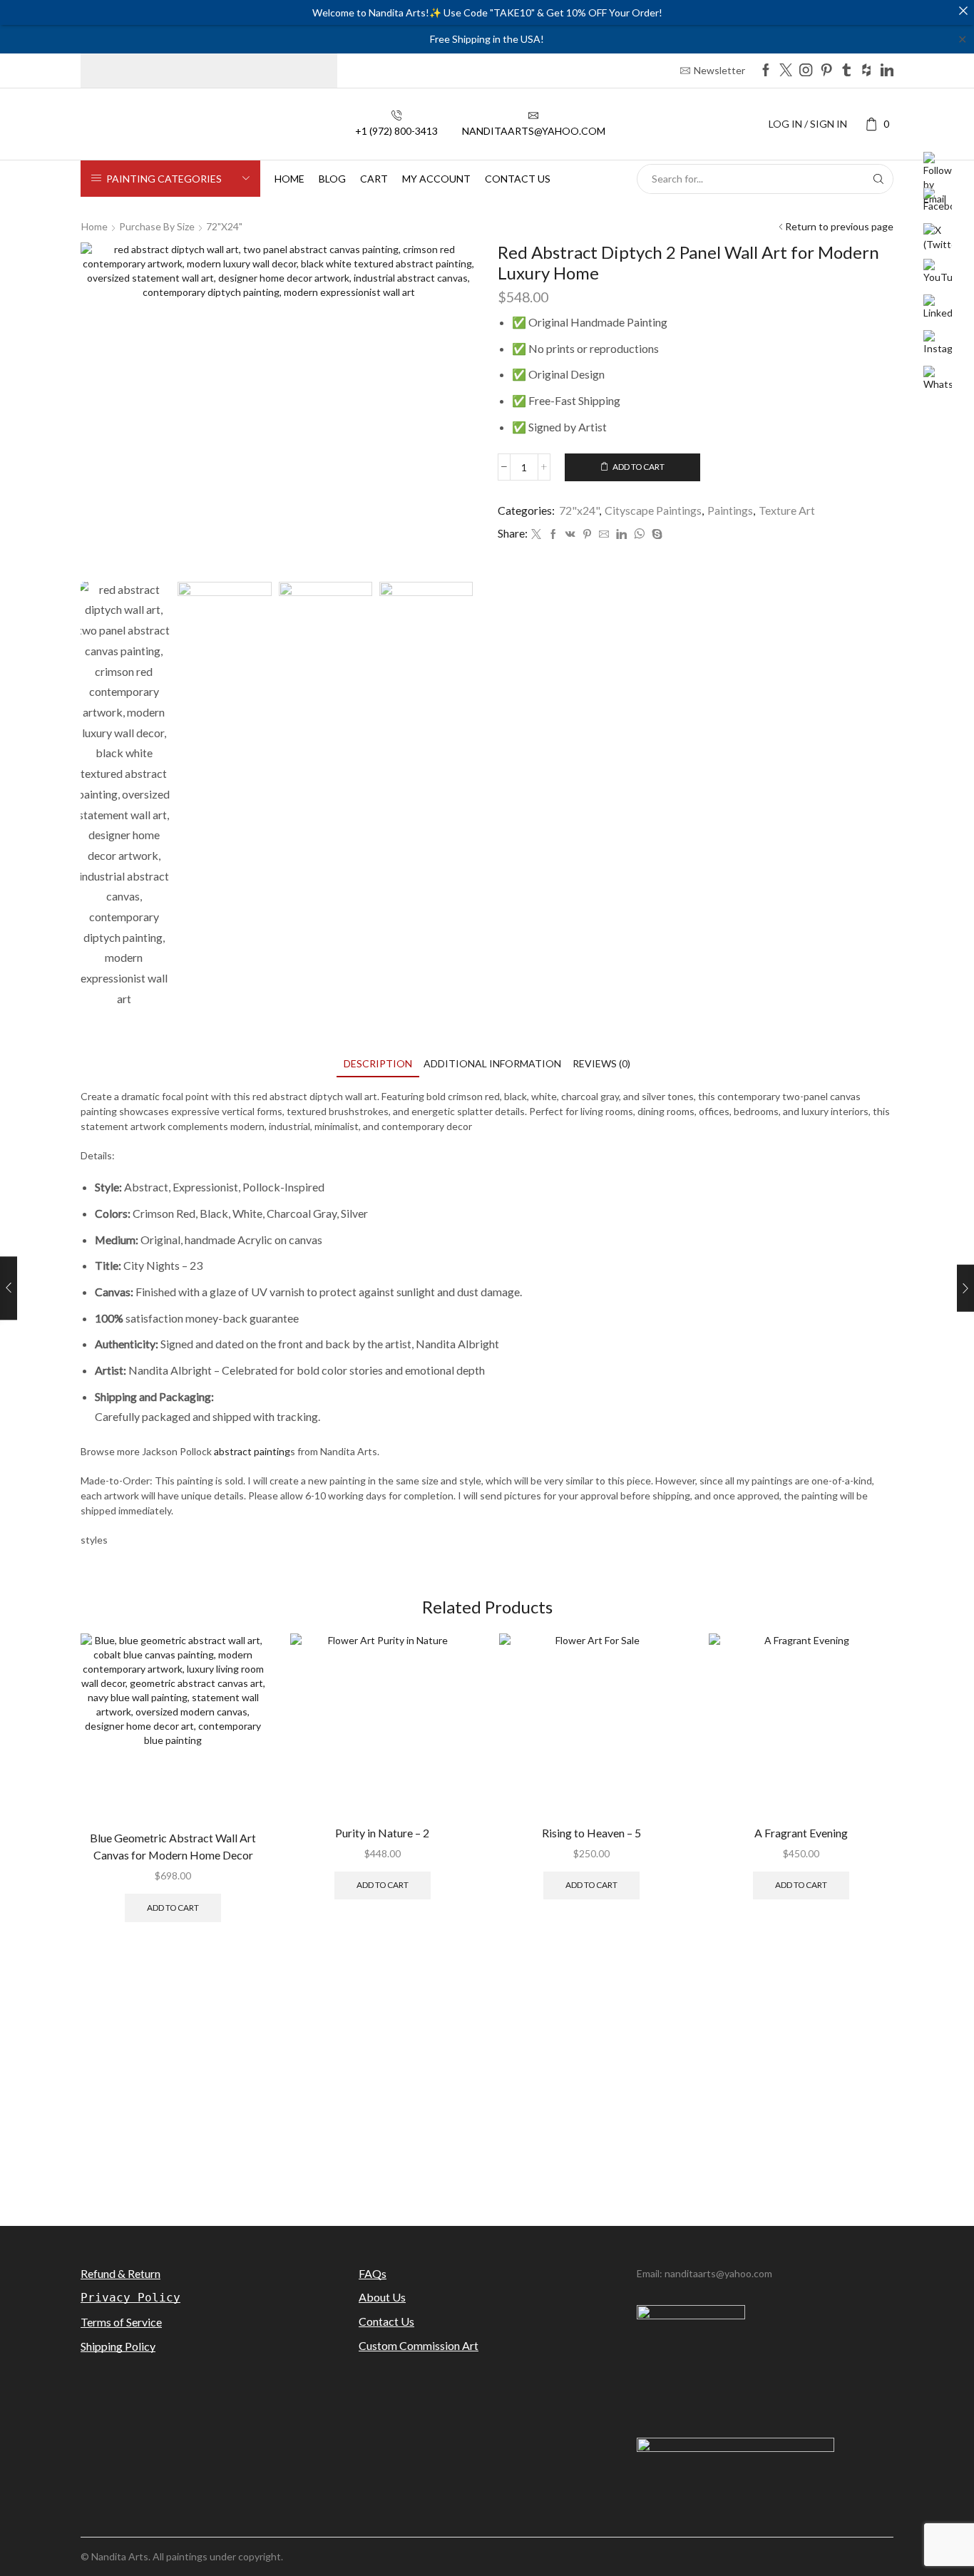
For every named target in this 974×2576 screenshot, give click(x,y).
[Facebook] (766, 71)
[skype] (655, 534)
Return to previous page (839, 226)
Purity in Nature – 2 (382, 1833)
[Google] (866, 71)
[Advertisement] (487, 2087)
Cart (374, 179)
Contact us (518, 179)
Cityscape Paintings (653, 510)
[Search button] (878, 179)
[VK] (570, 534)
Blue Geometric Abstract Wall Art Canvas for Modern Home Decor (173, 1846)
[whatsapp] (639, 534)
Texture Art (787, 510)
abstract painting (252, 1451)
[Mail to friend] (604, 534)
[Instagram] (806, 71)
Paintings (730, 510)
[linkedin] (621, 534)
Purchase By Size (157, 226)
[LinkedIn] (887, 71)
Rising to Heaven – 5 (591, 1833)
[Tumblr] (846, 71)
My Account (436, 179)
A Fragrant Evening (801, 1833)
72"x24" (224, 226)
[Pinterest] (826, 71)
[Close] (963, 11)
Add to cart (639, 467)
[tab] (378, 1063)
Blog (332, 179)
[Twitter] (786, 71)
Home (289, 179)
